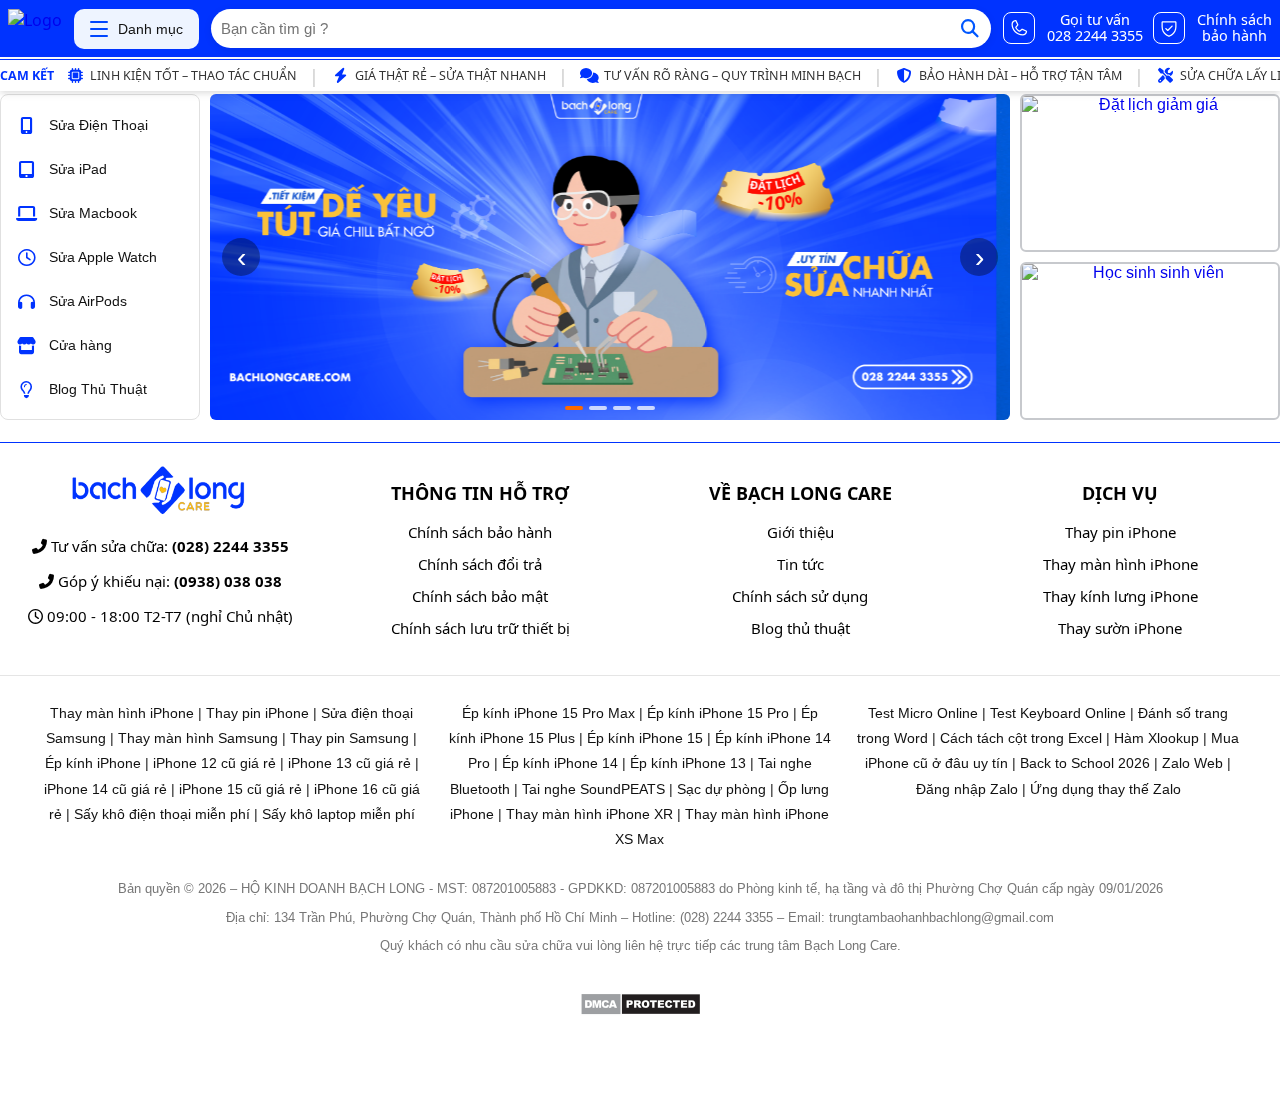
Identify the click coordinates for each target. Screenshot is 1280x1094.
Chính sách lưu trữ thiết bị (480, 628)
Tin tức (800, 564)
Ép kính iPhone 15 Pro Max (548, 713)
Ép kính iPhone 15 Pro (718, 713)
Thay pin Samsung (349, 738)
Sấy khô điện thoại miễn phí (162, 814)
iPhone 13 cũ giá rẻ (349, 763)
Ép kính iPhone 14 (560, 763)
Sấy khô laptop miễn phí (338, 814)
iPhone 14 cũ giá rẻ (105, 789)
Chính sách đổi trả (480, 564)
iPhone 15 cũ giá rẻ (240, 789)
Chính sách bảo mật (480, 596)
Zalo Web (1192, 763)
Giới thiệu (800, 532)
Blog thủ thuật (800, 628)
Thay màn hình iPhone (1120, 564)
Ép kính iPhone (93, 763)
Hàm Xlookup (1156, 738)
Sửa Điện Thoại (98, 125)
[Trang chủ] (35, 29)
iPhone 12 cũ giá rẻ (214, 763)
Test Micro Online (923, 713)
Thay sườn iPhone (1120, 628)
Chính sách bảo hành (480, 532)
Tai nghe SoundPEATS (593, 789)
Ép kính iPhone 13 (688, 763)
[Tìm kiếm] (970, 28)
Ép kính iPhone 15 (645, 738)
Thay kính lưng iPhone (1120, 596)
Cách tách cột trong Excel (1021, 738)
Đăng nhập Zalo (967, 789)
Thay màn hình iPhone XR (589, 814)
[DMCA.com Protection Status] (640, 1010)
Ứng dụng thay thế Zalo (1105, 789)
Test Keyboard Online (1058, 713)
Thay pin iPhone (1120, 532)
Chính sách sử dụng (800, 596)
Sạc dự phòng (721, 789)
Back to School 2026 (1085, 763)
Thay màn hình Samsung (198, 738)
